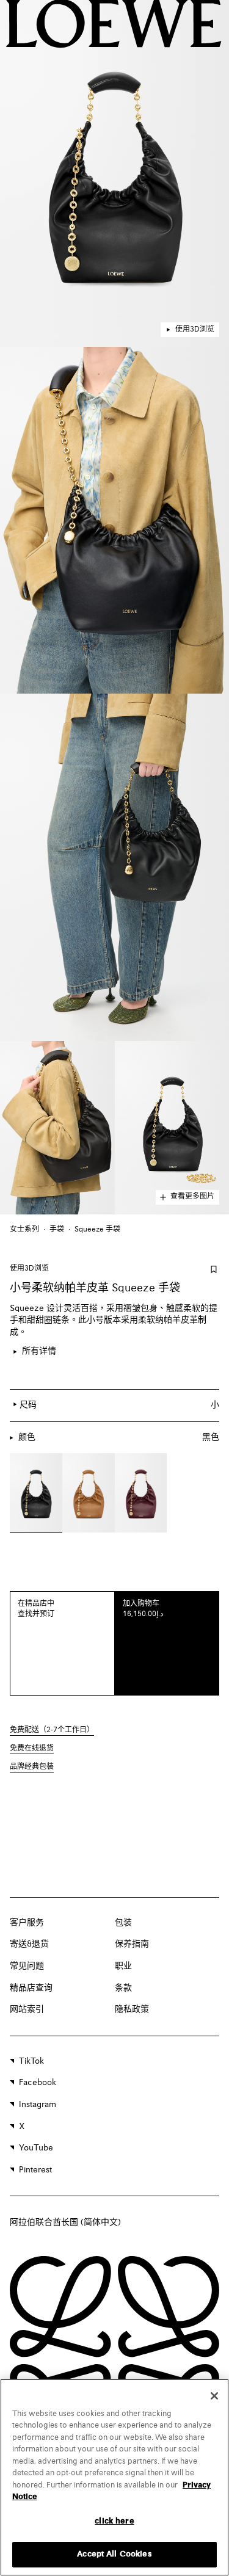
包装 (123, 1923)
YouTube (36, 2148)
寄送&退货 (29, 1944)
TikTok (31, 2061)
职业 (123, 1966)
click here (114, 2521)
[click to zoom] (114, 173)
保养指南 (132, 1944)
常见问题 (27, 1966)
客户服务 (27, 1923)
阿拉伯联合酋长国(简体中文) (65, 2222)
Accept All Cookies (114, 2554)
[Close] (214, 2396)
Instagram (38, 2105)
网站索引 (27, 2009)
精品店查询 (31, 1988)
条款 (123, 1988)
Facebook (38, 2083)
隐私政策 (132, 2009)
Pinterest (35, 2170)
